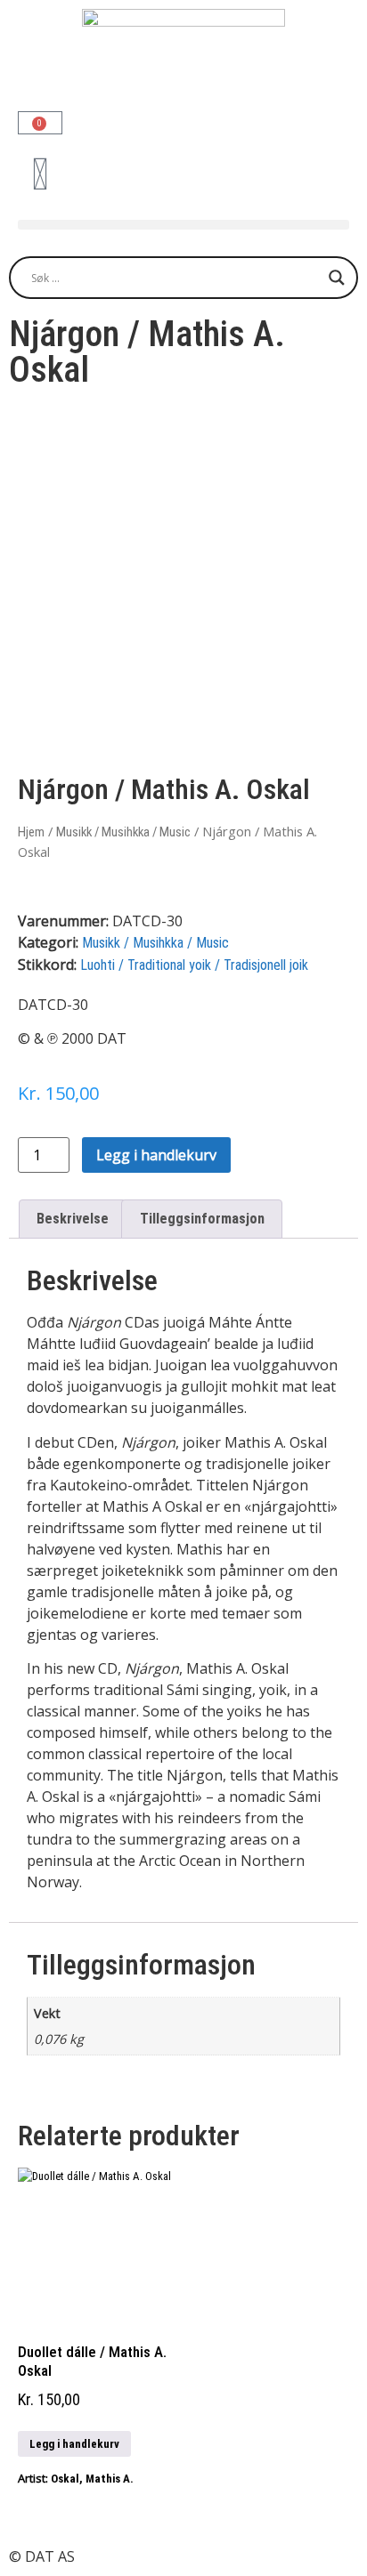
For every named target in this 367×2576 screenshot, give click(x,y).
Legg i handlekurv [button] (74, 2444)
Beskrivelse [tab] (73, 1219)
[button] (183, 225)
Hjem (31, 832)
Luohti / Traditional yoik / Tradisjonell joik (194, 965)
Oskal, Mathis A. (92, 2479)
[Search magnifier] (337, 278)
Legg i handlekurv (156, 1155)
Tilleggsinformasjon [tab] (202, 1219)
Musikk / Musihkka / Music (123, 832)
